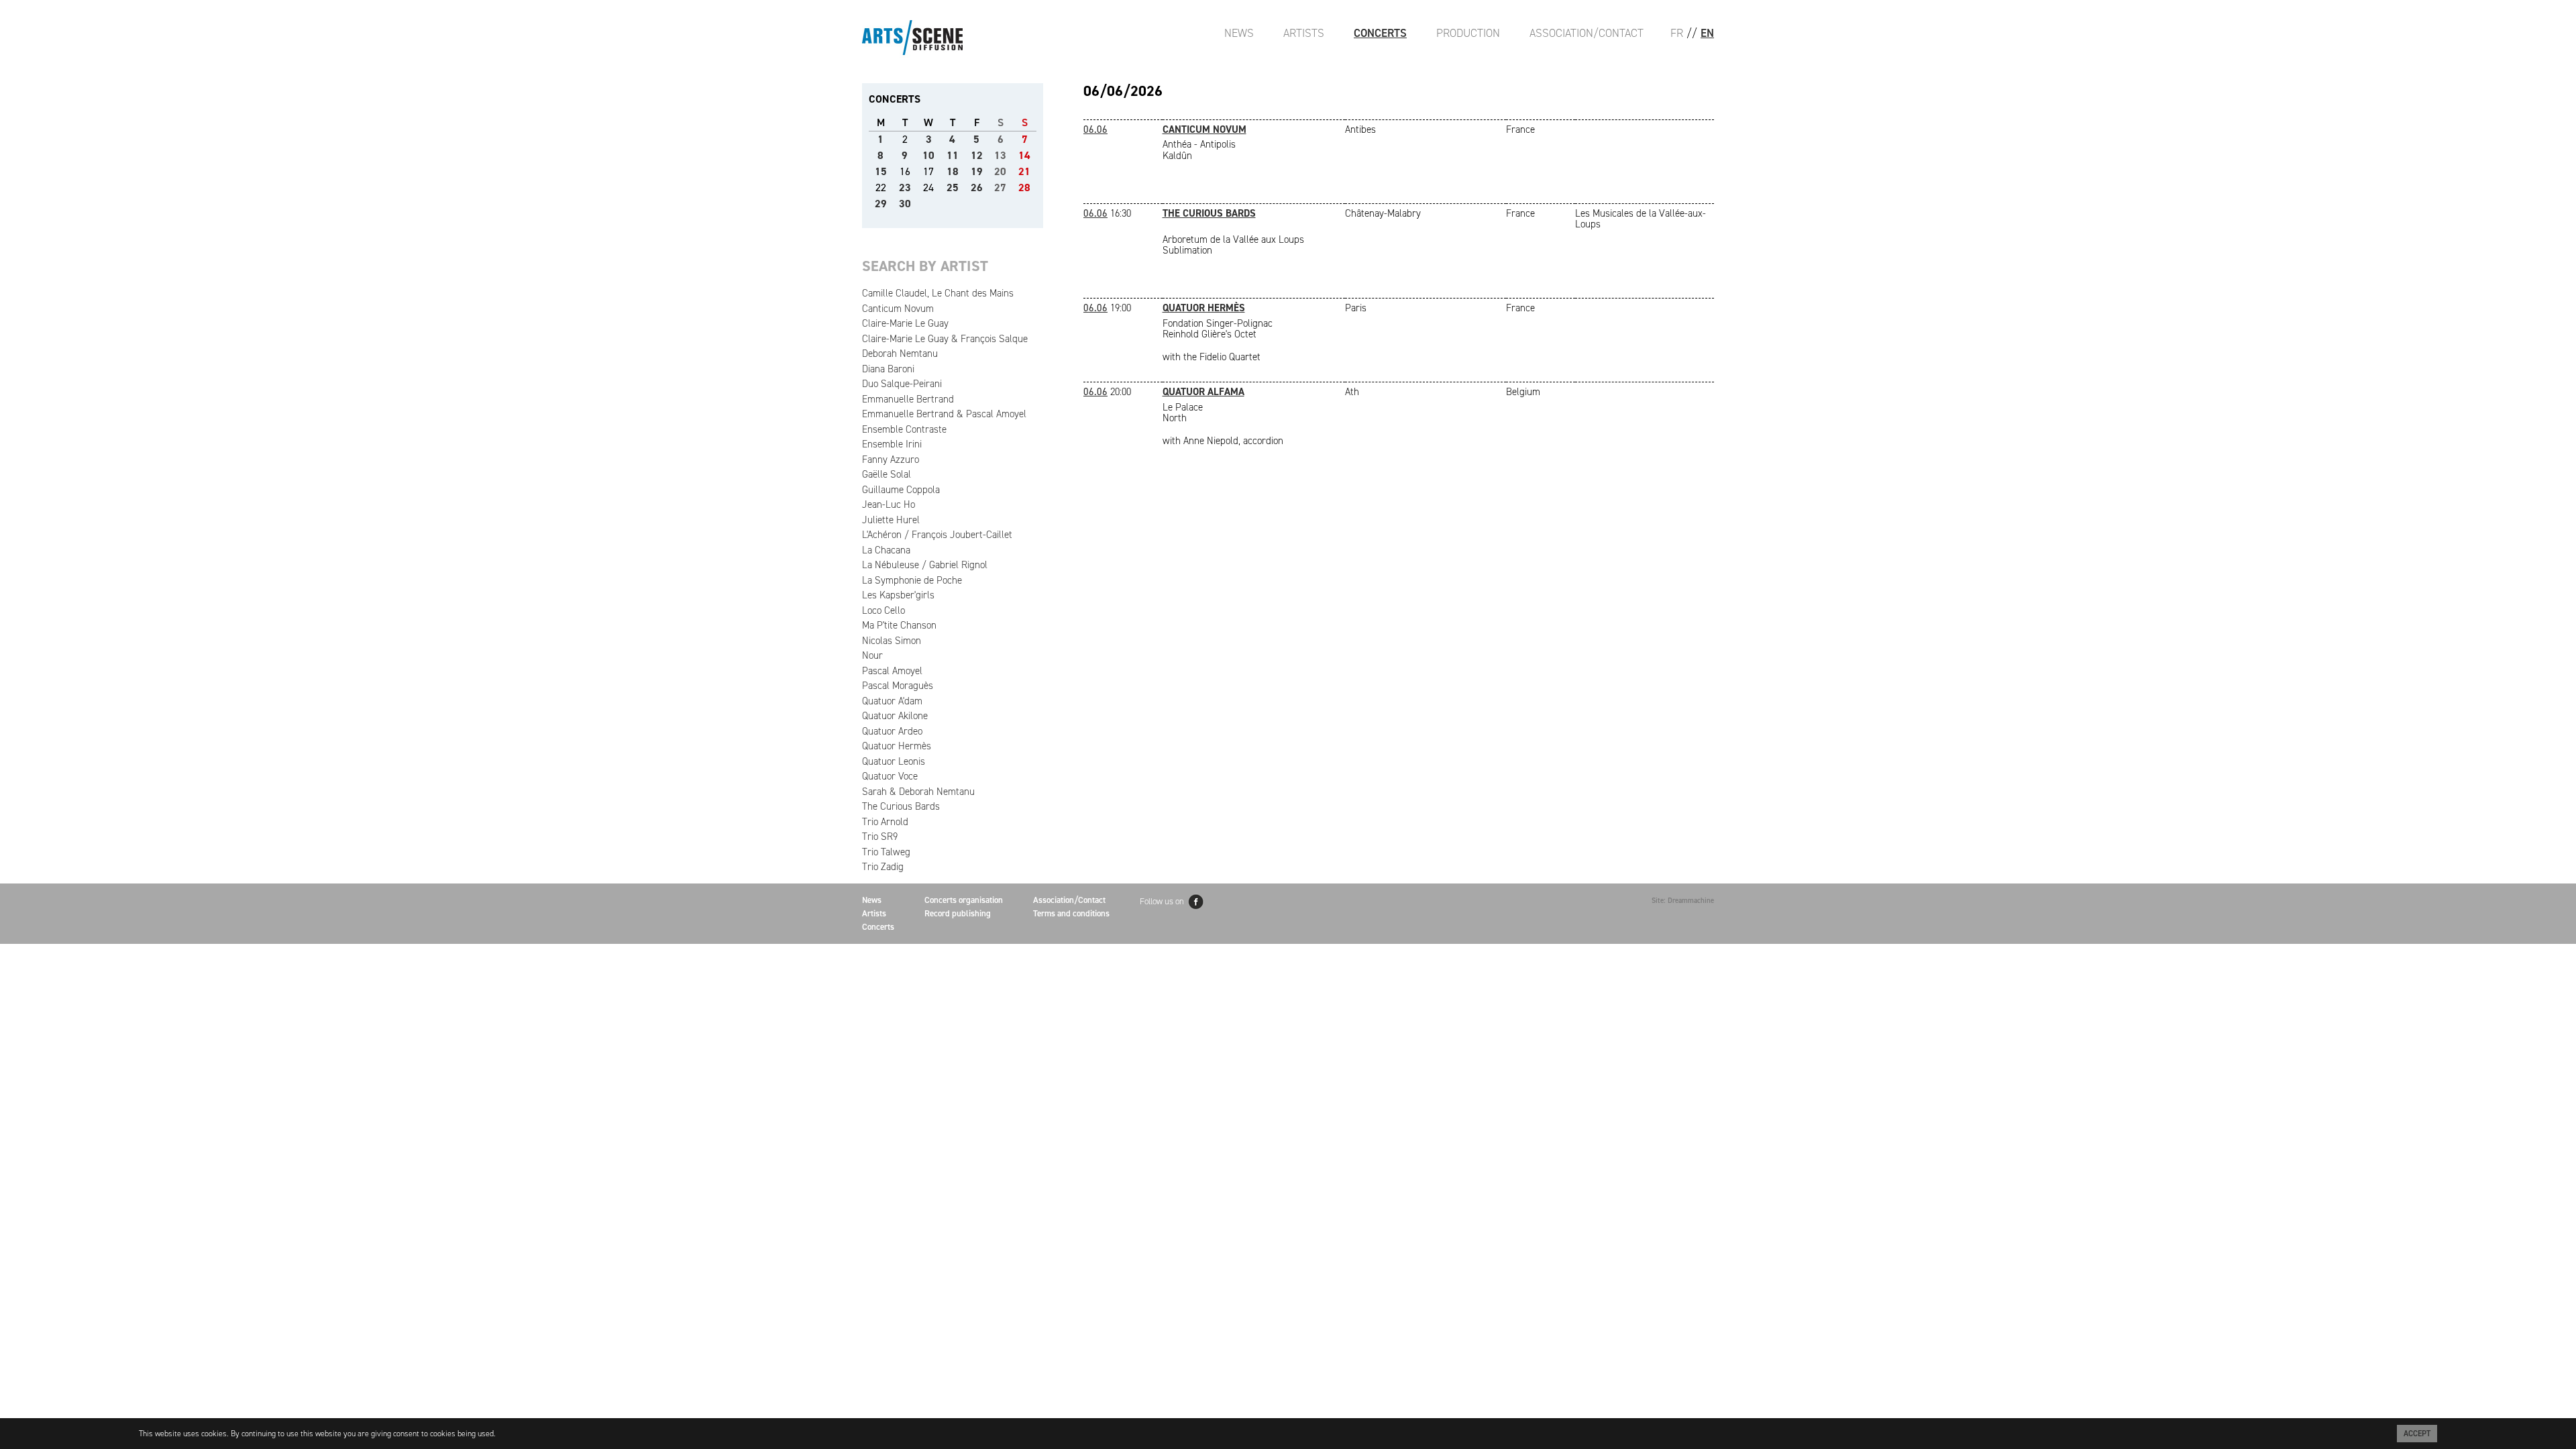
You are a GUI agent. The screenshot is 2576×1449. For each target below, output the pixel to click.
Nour (872, 655)
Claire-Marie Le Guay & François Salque (945, 339)
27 (1000, 187)
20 (1000, 171)
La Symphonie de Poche (912, 580)
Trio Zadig (883, 867)
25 (953, 187)
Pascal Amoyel (892, 671)
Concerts (1380, 33)
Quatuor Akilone (895, 716)
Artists (1304, 33)
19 (977, 171)
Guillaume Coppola (901, 490)
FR (1677, 33)
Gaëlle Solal (887, 474)
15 (881, 171)
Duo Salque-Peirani (902, 384)
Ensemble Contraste (904, 429)
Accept (2417, 1434)
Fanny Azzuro (891, 460)
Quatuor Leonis (894, 761)
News (1239, 33)
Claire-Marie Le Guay (905, 323)
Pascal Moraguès (898, 686)
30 (905, 204)
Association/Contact (1587, 33)
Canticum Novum (898, 309)
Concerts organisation (964, 900)
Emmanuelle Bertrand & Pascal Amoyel (944, 414)
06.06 (1095, 129)
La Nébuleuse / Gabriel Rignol (925, 565)
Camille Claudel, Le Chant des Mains (938, 293)
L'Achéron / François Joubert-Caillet (937, 535)
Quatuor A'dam (892, 701)
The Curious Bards (901, 806)
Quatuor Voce (890, 776)
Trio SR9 (880, 837)
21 (1024, 171)
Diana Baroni (888, 369)
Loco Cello (883, 610)
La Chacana (886, 550)
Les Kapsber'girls (898, 595)
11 (953, 155)
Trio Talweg (886, 852)
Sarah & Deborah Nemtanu (918, 792)
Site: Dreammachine (1683, 901)
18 (953, 171)
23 (905, 187)
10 (928, 155)
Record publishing (958, 913)
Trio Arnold (885, 822)
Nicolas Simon (892, 641)
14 (1024, 155)
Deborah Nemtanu (900, 354)
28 (1024, 187)
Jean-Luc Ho (889, 504)
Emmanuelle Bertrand (908, 399)
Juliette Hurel (891, 520)
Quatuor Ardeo (892, 731)
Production (1468, 33)
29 (881, 204)
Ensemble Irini (892, 444)
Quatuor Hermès (897, 746)
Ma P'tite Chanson (899, 625)
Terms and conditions (1071, 913)
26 (977, 187)
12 (977, 155)
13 (1000, 155)
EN (1707, 33)
